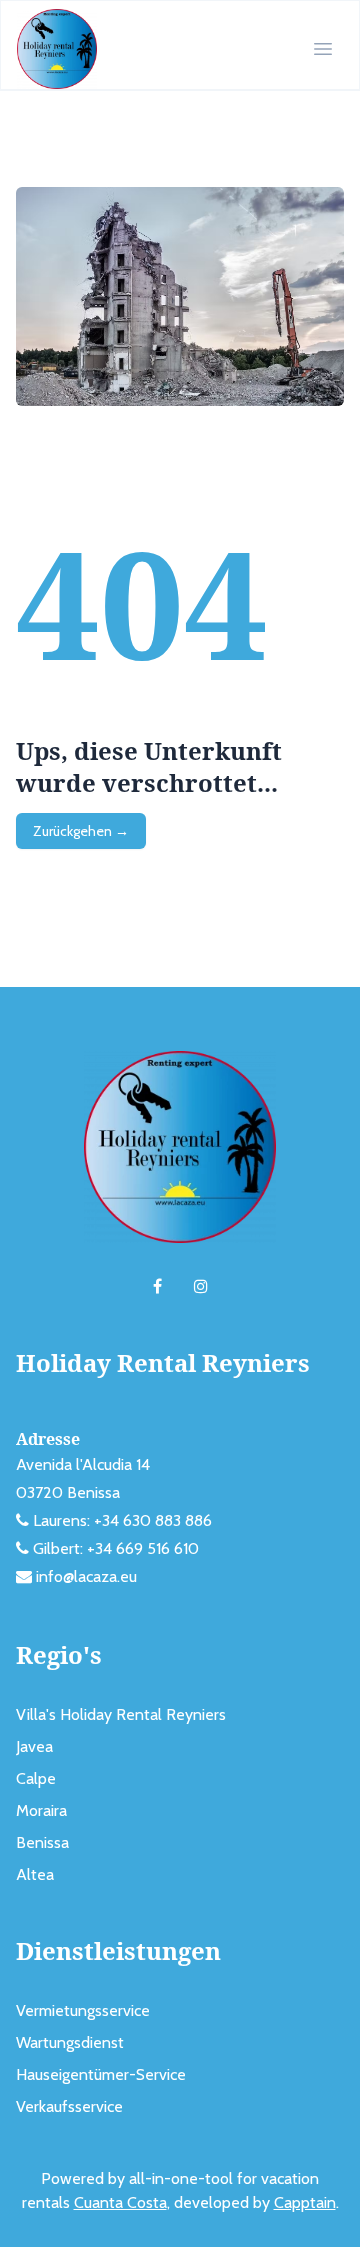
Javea (34, 1746)
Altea (35, 1874)
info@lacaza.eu (86, 1576)
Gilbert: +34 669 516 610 (116, 1548)
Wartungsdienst (70, 2042)
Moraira (41, 1810)
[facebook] (157, 1287)
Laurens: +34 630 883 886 (122, 1520)
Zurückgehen (81, 831)
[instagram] (201, 1287)
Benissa (42, 1842)
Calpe (36, 1778)
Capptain (305, 2202)
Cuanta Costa (120, 2202)
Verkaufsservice (69, 2106)
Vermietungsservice (83, 2010)
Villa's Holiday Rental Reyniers (121, 1714)
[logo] (57, 49)
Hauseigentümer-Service (101, 2074)
